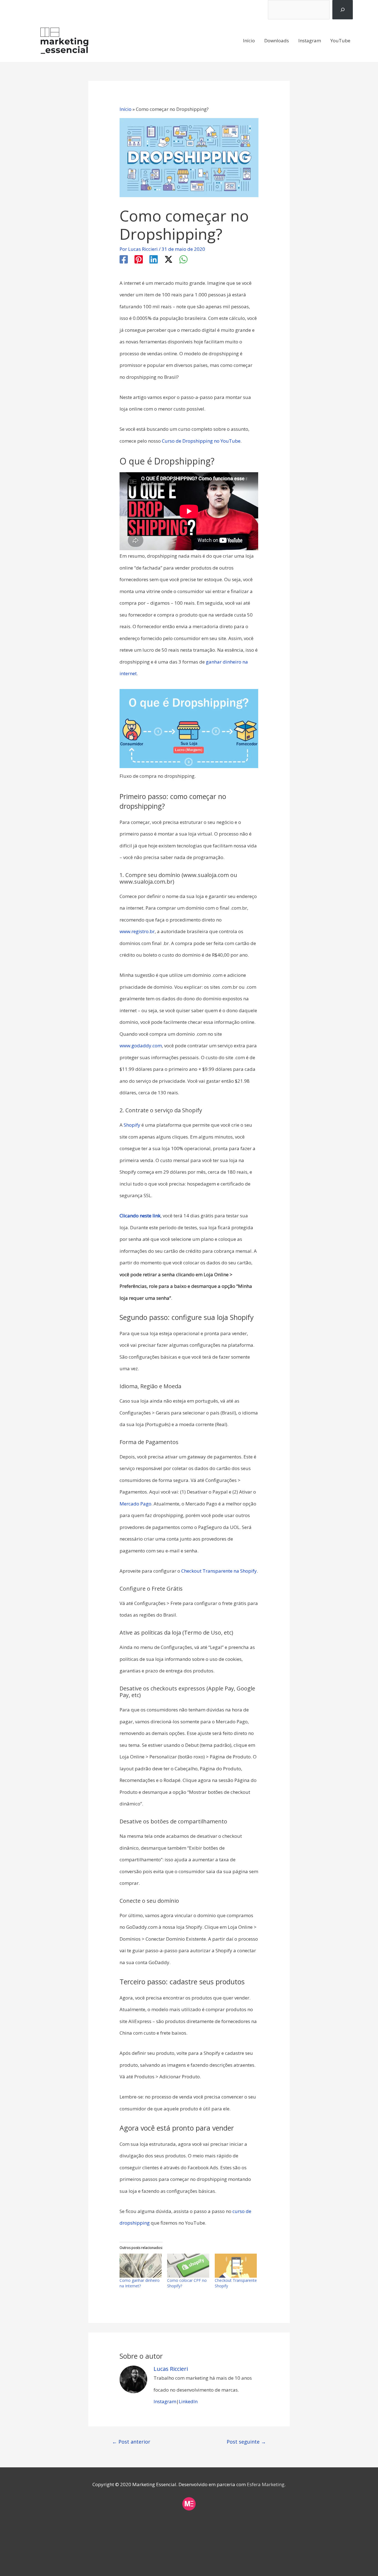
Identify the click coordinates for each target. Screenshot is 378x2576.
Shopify (133, 1125)
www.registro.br (137, 931)
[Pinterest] (139, 260)
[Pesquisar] (342, 10)
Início (249, 41)
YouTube (340, 41)
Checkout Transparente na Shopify (219, 1571)
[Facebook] (124, 260)
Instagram (310, 41)
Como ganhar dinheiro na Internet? (140, 2283)
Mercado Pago (135, 1504)
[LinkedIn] (154, 260)
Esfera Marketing (266, 2484)
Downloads (277, 41)
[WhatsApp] (183, 260)
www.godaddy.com (141, 1046)
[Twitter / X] (169, 260)
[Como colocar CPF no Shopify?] (188, 2266)
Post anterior (131, 2442)
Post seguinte (246, 2442)
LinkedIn (188, 2401)
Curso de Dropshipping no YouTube (201, 441)
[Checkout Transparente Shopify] (236, 2266)
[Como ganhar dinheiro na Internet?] (141, 2266)
